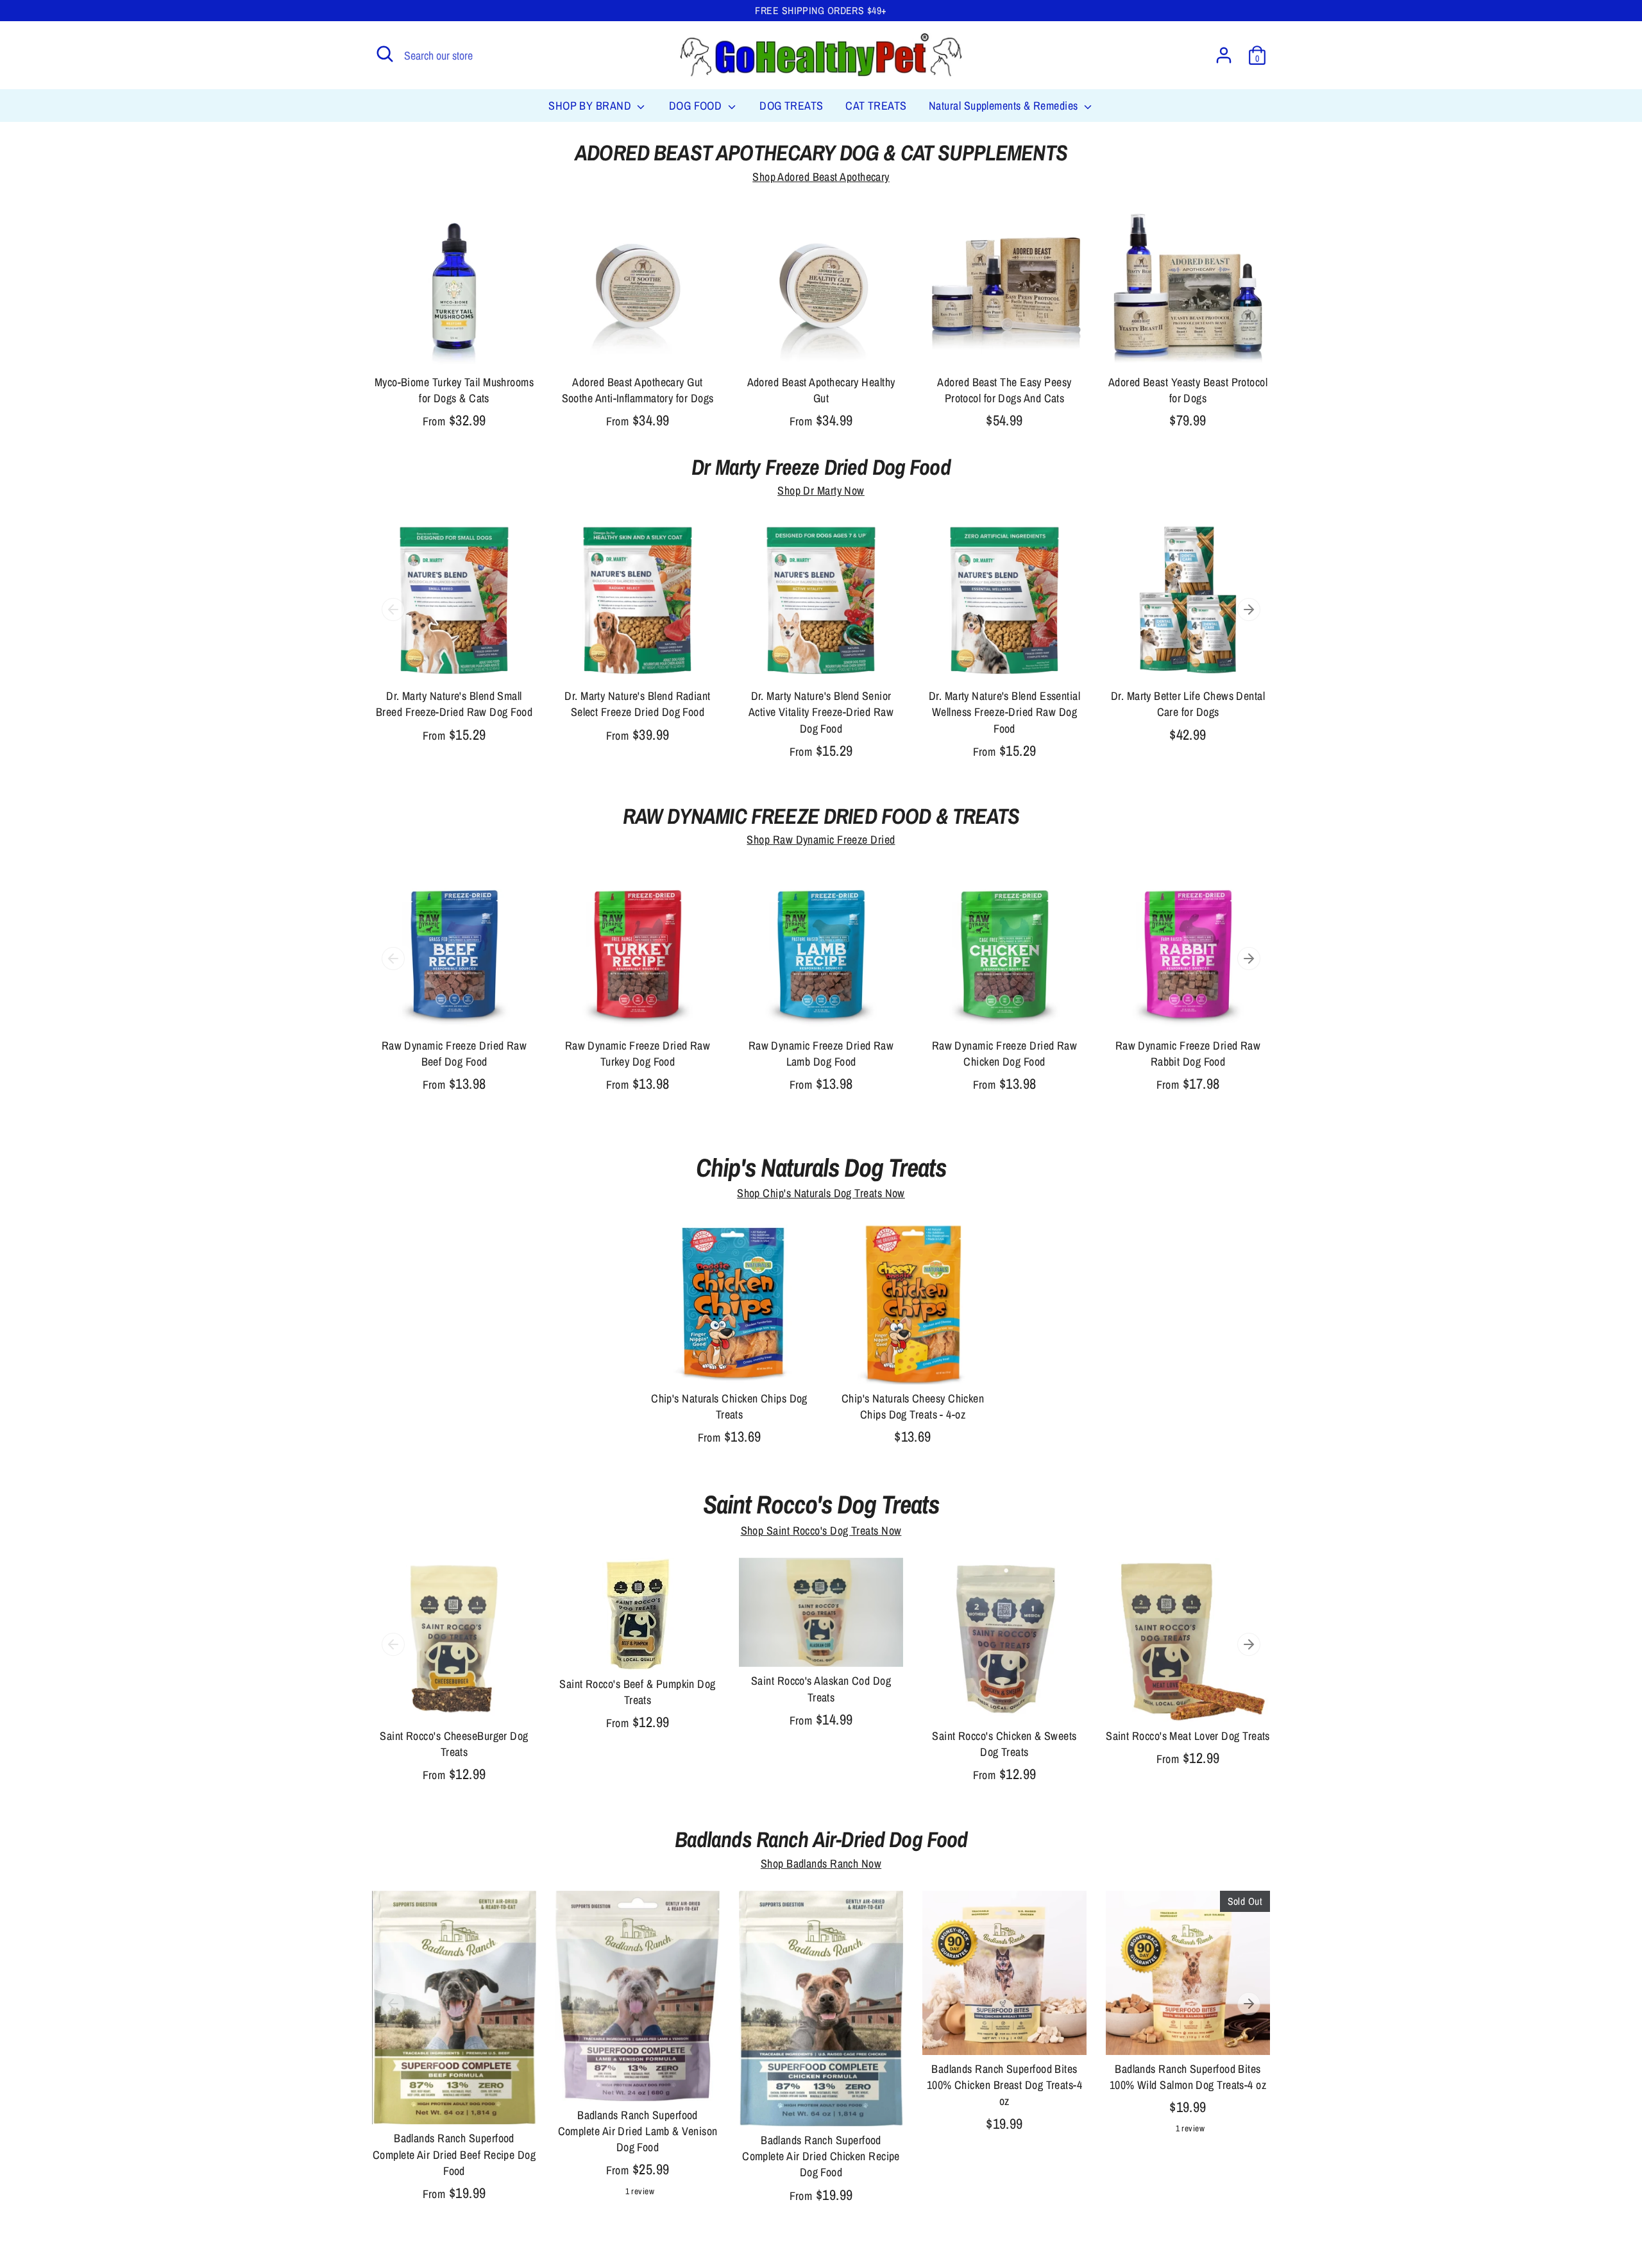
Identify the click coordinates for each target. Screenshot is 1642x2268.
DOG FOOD (697, 106)
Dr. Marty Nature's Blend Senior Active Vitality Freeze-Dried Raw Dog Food (821, 712)
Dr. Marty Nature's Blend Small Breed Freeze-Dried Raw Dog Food (454, 704)
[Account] (1224, 55)
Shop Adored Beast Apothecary (821, 177)
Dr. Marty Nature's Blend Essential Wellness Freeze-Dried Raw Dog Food (1004, 712)
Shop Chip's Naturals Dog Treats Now (821, 1193)
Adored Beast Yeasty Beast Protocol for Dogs (1188, 390)
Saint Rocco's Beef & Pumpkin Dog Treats (637, 1692)
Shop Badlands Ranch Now (821, 1863)
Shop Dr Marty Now (821, 490)
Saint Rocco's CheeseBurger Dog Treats (454, 1744)
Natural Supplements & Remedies (1005, 106)
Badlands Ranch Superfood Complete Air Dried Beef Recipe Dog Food (454, 2154)
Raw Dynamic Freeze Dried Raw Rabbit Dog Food (1188, 1053)
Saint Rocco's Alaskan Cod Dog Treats (821, 1689)
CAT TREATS (876, 106)
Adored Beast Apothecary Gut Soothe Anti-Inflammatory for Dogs (638, 390)
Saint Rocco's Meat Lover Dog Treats (1188, 1736)
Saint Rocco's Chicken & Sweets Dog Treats (1004, 1744)
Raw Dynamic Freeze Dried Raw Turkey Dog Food (638, 1053)
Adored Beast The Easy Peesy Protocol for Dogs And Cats (1004, 390)
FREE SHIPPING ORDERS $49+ (821, 11)
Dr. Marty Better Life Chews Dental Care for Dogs (1188, 704)
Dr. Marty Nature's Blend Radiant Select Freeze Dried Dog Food (637, 704)
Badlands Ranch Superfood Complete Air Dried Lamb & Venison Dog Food (638, 2131)
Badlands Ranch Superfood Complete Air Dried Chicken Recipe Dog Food (821, 2156)
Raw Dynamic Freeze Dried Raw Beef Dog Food (454, 1053)
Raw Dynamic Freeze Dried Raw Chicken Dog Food (1005, 1053)
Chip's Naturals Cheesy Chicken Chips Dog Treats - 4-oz (913, 1406)
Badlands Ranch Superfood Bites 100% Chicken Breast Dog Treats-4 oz (1004, 2085)
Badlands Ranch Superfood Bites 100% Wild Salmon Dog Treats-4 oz (1188, 2077)
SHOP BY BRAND (591, 106)
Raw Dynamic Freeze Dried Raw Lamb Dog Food (821, 1053)
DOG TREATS (791, 106)
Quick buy (455, 346)
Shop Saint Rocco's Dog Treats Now (821, 1530)
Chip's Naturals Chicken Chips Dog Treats (729, 1406)
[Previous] (393, 610)
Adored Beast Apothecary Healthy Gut (821, 390)
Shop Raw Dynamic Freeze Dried (821, 840)
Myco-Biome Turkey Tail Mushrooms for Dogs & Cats (454, 390)
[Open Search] (385, 54)
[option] (444, 644)
